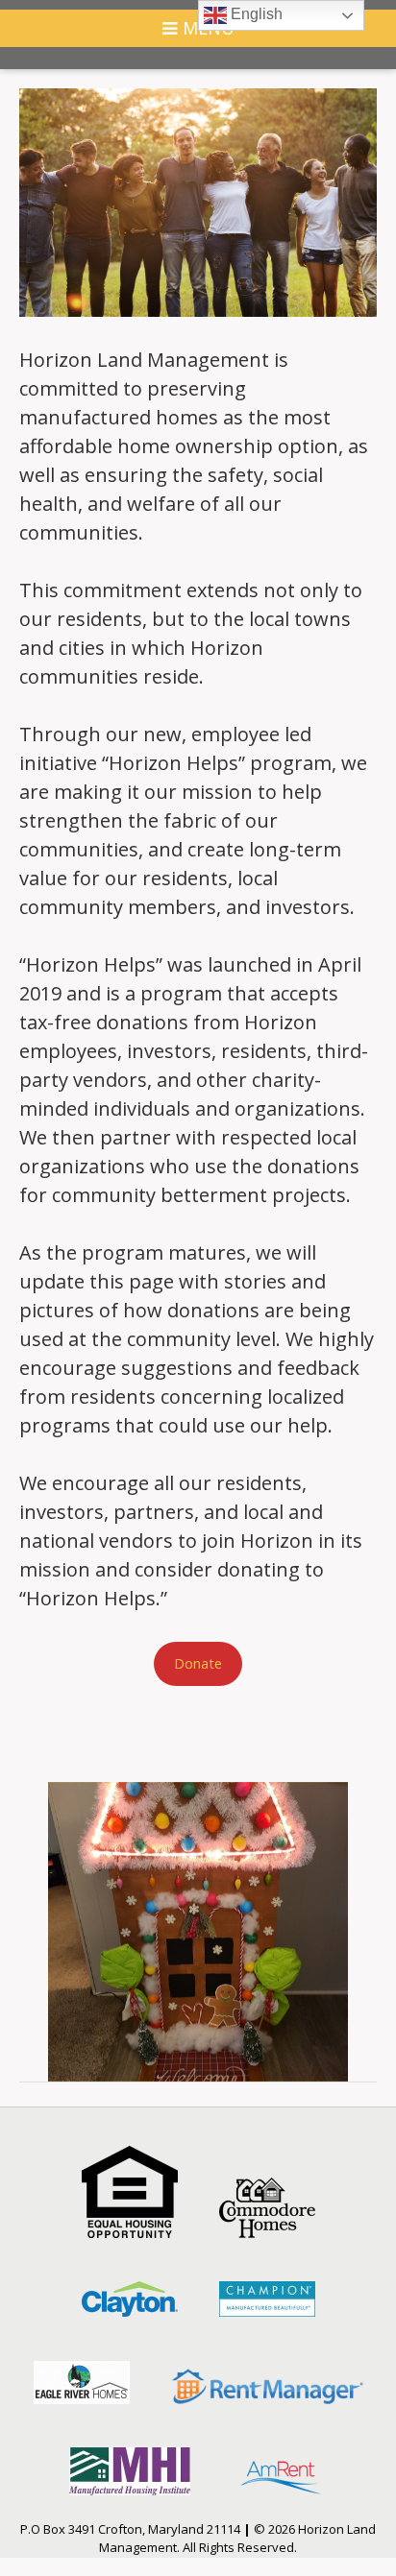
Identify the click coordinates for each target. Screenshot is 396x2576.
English (255, 14)
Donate (198, 1663)
